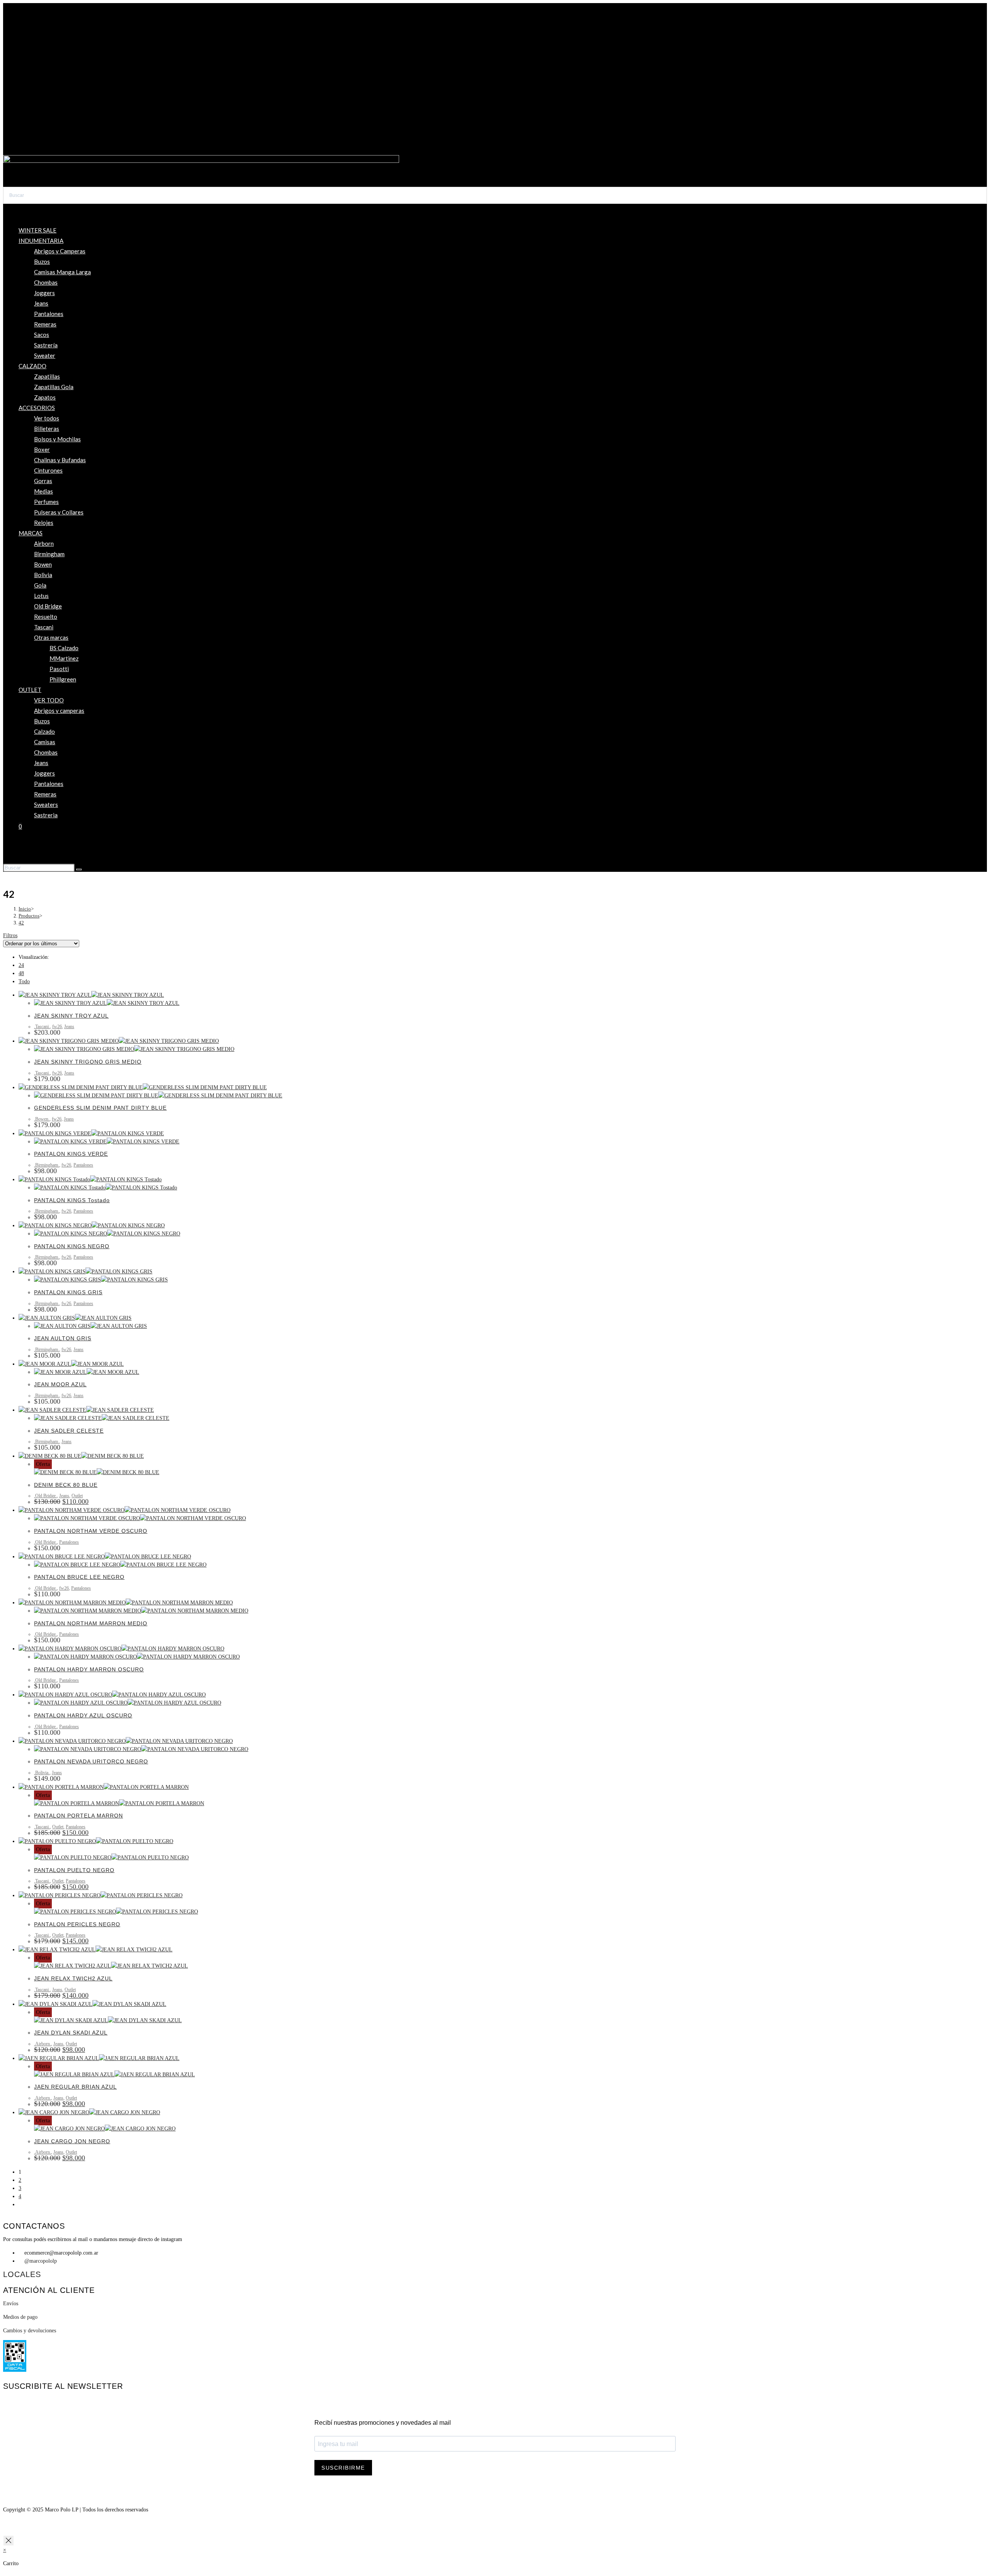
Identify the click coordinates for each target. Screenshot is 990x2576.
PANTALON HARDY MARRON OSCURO (89, 1669)
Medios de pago (20, 2317)
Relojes (44, 523)
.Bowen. (42, 1119)
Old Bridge (48, 606)
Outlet (77, 1496)
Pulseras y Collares (59, 512)
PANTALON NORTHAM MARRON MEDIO (91, 1623)
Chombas (46, 282)
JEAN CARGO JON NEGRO (72, 2141)
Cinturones (48, 470)
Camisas (45, 742)
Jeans (41, 303)
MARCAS (31, 533)
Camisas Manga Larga (62, 272)
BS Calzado (64, 648)
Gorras (43, 481)
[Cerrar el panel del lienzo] (9, 2541)
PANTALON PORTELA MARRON (79, 1816)
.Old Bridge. (45, 1496)
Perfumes (46, 502)
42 (21, 923)
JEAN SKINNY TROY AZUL (71, 1016)
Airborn (44, 543)
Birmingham (49, 554)
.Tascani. (42, 1027)
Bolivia (43, 575)
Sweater (45, 355)
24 (21, 965)
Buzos (42, 261)
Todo (24, 981)
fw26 (57, 1027)
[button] (495, 139)
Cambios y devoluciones (30, 2331)
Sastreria (46, 815)
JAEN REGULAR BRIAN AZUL (75, 2087)
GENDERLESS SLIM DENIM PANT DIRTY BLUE (100, 1108)
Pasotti (59, 669)
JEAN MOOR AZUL (60, 1384)
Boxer (42, 449)
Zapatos (45, 397)
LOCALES (22, 2274)
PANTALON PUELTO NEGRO (74, 1870)
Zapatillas (47, 376)
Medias (44, 491)
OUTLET (30, 690)
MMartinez (64, 658)
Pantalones (49, 314)
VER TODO (49, 700)
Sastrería (46, 345)
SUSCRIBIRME (343, 2468)
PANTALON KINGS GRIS (68, 1292)
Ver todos (47, 418)
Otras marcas (51, 637)
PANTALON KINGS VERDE (71, 1154)
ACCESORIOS (37, 408)
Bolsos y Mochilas (57, 439)
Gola (40, 585)
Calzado (44, 731)
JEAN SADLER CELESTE (69, 1431)
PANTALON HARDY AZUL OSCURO (83, 1715)
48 (21, 973)
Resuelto (46, 617)
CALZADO (32, 366)
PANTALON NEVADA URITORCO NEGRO (91, 1761)
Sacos (42, 335)
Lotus (41, 596)
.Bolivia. (42, 1773)
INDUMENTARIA (41, 241)
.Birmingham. (47, 1165)
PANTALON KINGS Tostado (72, 1200)
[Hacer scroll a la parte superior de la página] (5, 2526)
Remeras (45, 324)
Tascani (44, 627)
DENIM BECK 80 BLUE (66, 1485)
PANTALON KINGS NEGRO (72, 1246)
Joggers (44, 293)
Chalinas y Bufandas (60, 460)
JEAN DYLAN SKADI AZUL (71, 2033)
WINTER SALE (38, 230)
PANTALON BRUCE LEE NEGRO (79, 1577)
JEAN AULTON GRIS (63, 1338)
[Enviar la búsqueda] (79, 869)
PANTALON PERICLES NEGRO (77, 1924)
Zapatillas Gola (54, 387)
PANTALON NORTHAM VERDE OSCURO (91, 1531)
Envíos (11, 2304)
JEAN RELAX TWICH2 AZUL (73, 1978)
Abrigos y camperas (59, 711)
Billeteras (47, 429)
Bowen (43, 564)
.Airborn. (43, 2044)
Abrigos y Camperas (60, 251)
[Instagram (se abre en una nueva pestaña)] (21, 853)
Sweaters (46, 805)
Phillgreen (63, 679)
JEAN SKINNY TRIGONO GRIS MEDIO (88, 1062)
